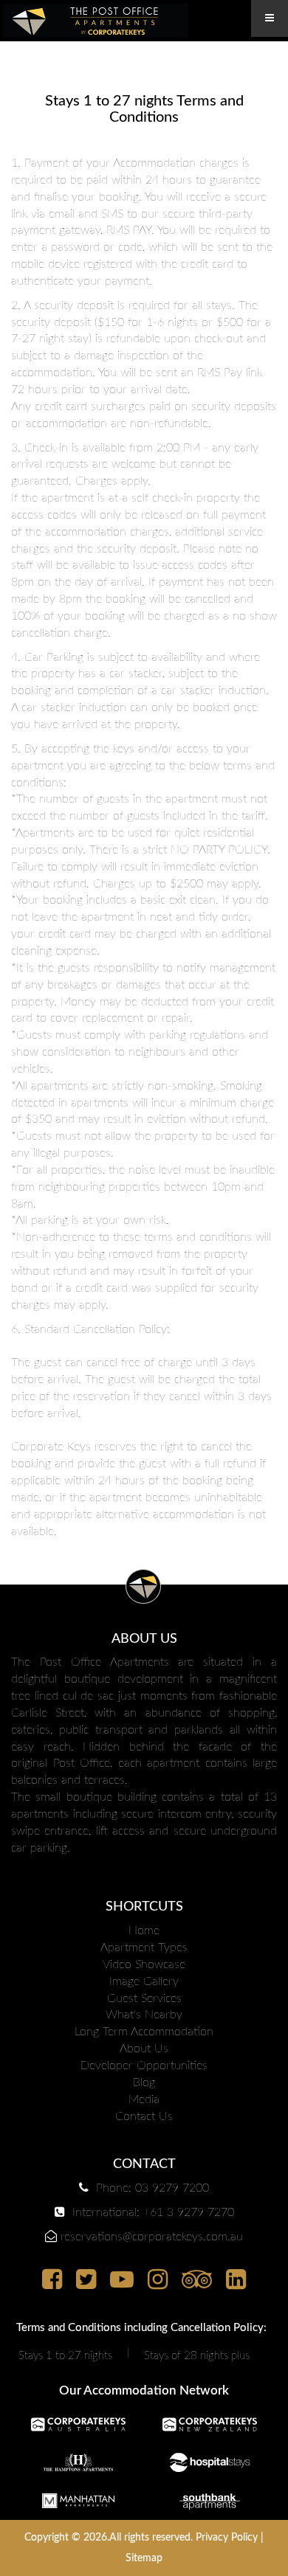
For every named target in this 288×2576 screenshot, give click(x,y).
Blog (144, 2082)
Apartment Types (144, 1947)
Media (144, 2099)
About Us (144, 2049)
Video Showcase (144, 1964)
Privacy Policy (227, 2538)
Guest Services (144, 1998)
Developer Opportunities (144, 2066)
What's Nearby (144, 2015)
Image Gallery (144, 1981)
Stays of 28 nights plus (197, 2356)
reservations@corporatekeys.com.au (152, 2237)
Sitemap (144, 2558)
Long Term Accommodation (144, 2032)
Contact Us (144, 2116)
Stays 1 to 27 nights (65, 2356)
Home (144, 1931)
